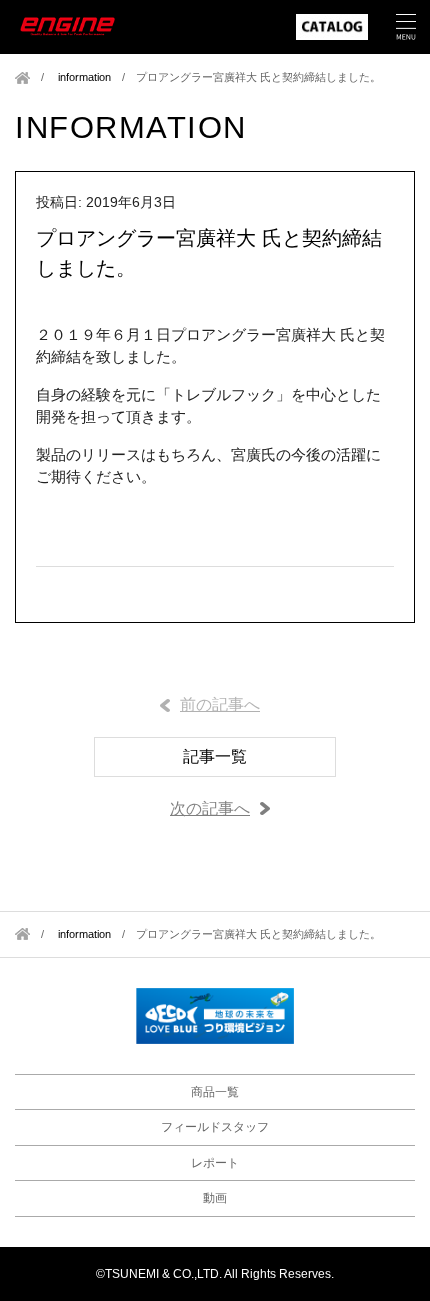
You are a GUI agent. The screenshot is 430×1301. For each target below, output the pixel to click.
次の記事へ (210, 808)
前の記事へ (220, 704)
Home (22, 77)
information (84, 77)
